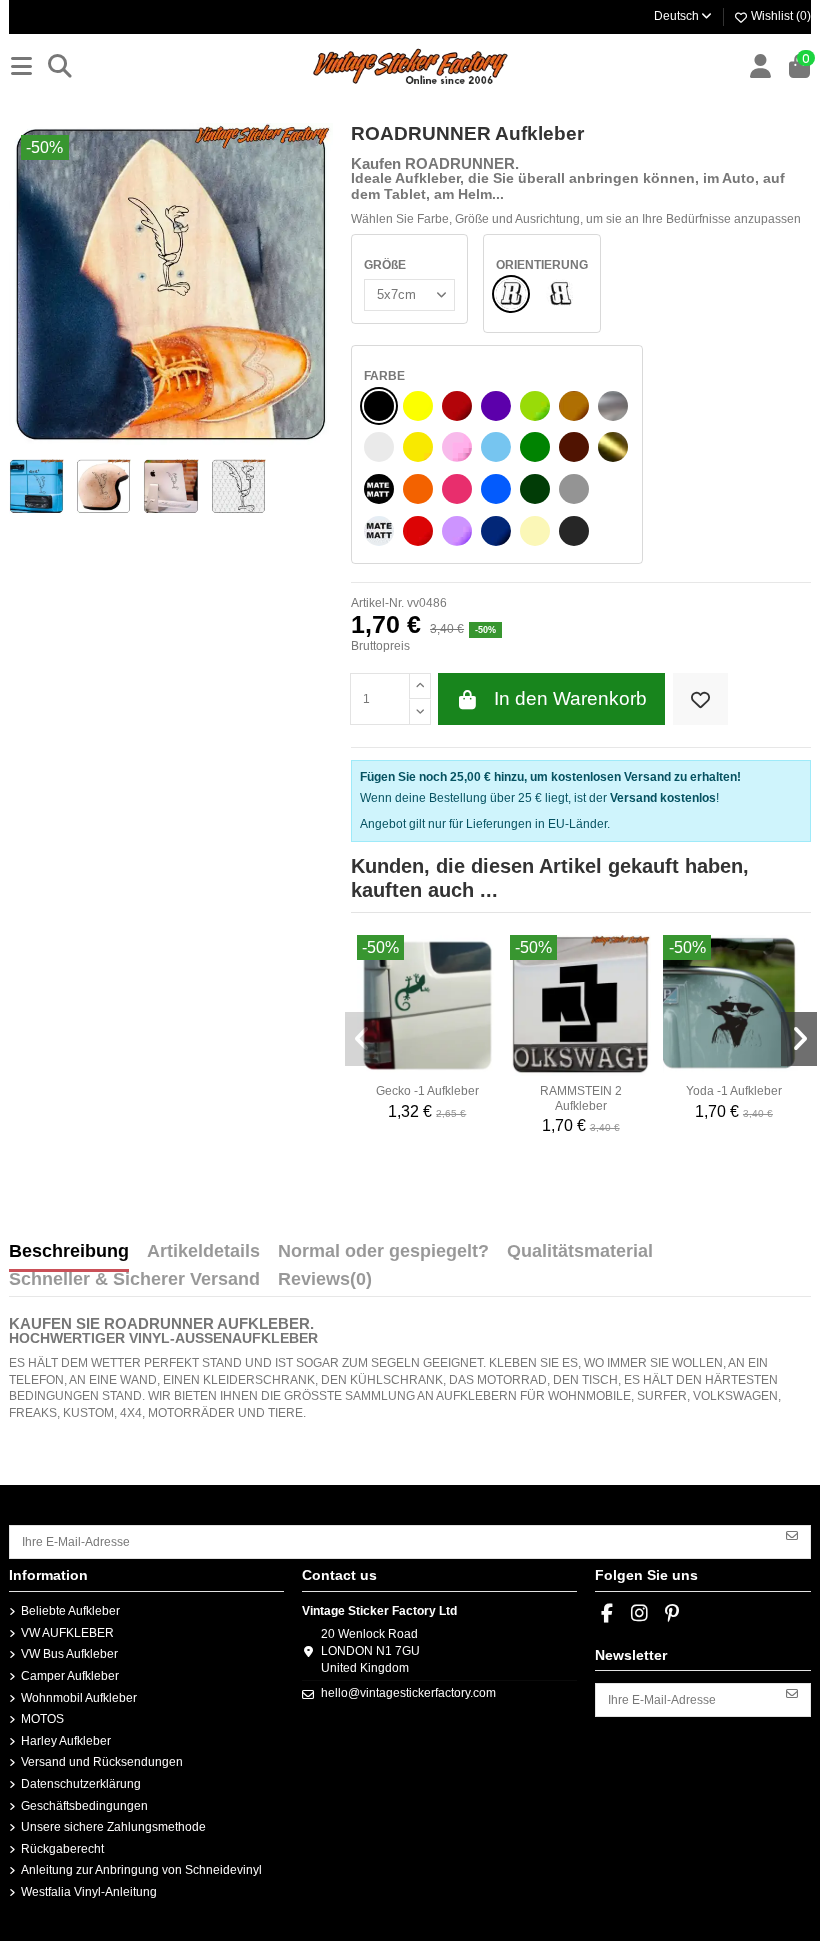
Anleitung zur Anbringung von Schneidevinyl (141, 1870)
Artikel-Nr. (377, 603)
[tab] (325, 1284)
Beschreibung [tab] (69, 1252)
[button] (363, 1039)
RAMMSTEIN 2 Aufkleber (581, 1098)
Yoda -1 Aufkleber (734, 1091)
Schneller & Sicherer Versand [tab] (134, 1280)
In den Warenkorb (570, 698)
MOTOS (42, 1719)
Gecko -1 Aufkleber (427, 1091)
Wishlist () (779, 16)
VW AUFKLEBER (67, 1633)
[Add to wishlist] (700, 699)
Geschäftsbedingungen (84, 1806)
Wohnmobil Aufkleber (79, 1698)
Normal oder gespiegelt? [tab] (383, 1252)
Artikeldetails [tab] (203, 1252)
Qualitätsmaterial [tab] (580, 1252)
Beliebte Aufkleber (70, 1611)
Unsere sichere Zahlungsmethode (113, 1827)
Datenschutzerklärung (81, 1784)
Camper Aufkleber (70, 1676)
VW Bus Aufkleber (69, 1654)
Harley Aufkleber (66, 1741)
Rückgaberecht (62, 1849)
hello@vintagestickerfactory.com (408, 1693)
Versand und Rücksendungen (102, 1762)
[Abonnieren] (792, 1535)
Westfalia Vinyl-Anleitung (89, 1892)
